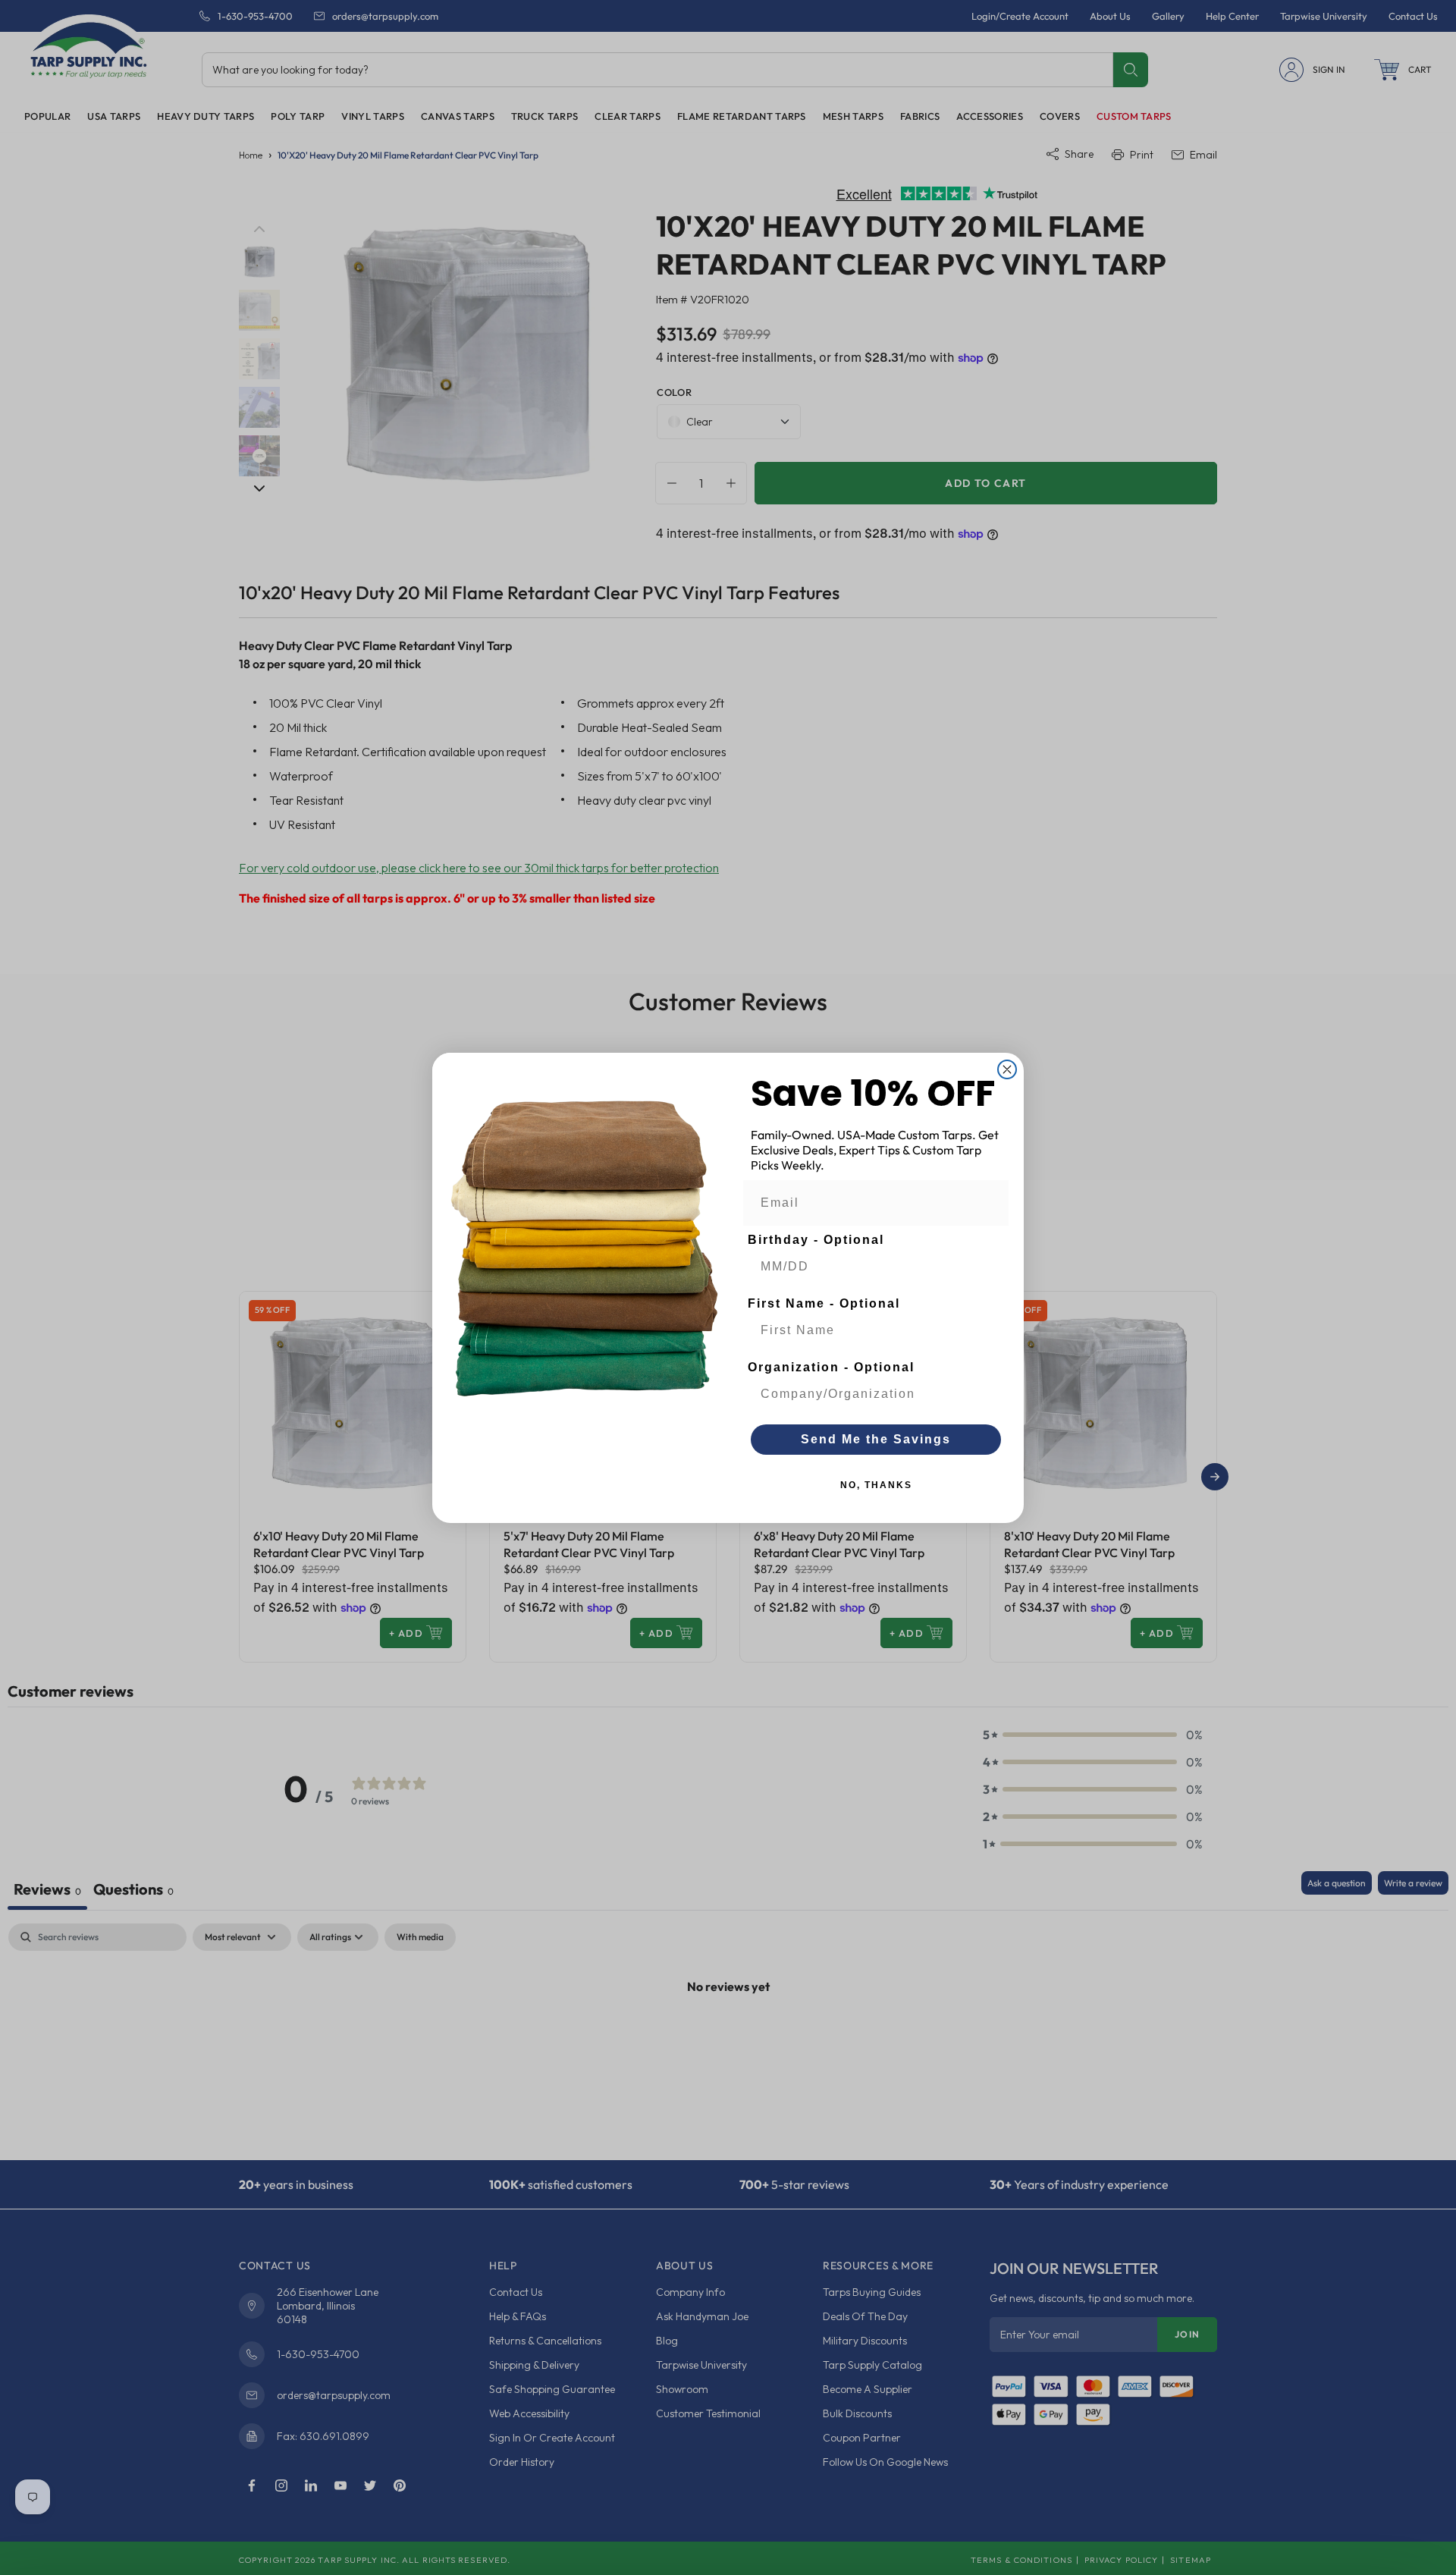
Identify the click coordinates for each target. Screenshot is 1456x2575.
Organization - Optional (831, 1367)
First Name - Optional (824, 1303)
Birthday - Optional (816, 1240)
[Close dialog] (1007, 1069)
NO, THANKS (876, 1485)
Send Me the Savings (876, 1439)
